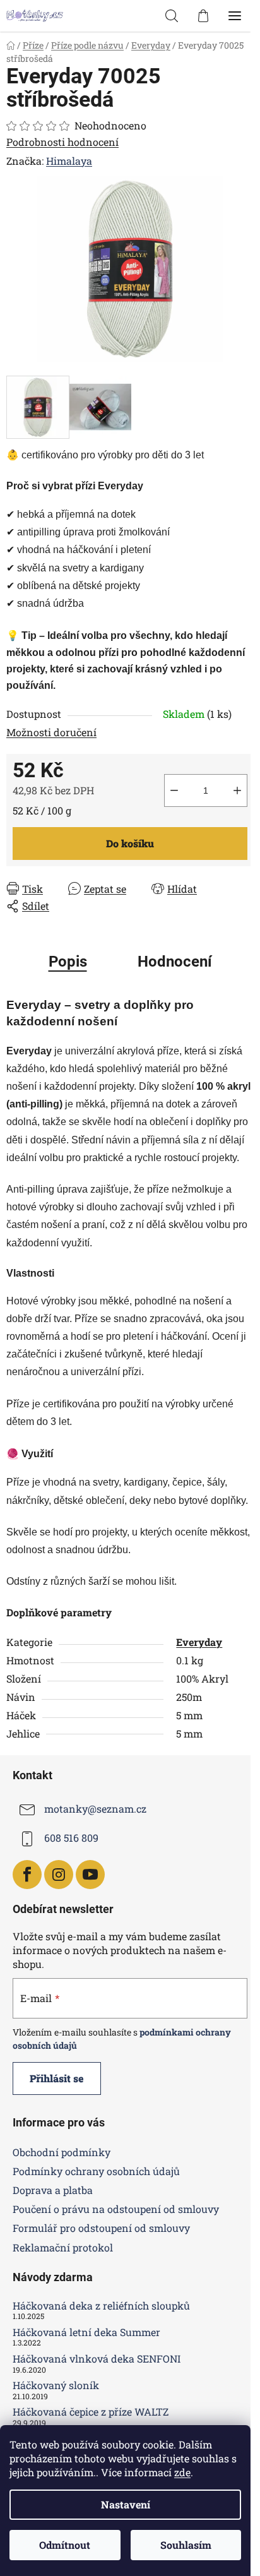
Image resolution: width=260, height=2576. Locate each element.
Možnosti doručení (51, 732)
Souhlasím (186, 2545)
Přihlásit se (57, 2078)
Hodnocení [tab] (175, 962)
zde (182, 2472)
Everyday (199, 1642)
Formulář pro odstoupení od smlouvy (101, 2228)
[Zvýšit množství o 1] (237, 790)
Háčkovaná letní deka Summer (86, 2332)
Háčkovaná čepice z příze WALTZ (91, 2412)
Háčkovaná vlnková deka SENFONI (97, 2359)
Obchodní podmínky (62, 2152)
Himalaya (69, 161)
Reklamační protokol (63, 2247)
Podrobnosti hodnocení (62, 142)
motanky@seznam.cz (95, 1809)
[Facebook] (27, 1875)
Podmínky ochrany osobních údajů (96, 2171)
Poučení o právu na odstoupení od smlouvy (116, 2209)
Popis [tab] (68, 962)
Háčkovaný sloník (56, 2385)
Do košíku (130, 843)
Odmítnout (65, 2545)
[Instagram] (59, 1875)
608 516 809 (71, 1838)
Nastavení (126, 2504)
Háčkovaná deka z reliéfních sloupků (101, 2306)
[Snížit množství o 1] (174, 790)
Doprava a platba (53, 2190)
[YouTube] (90, 1875)
